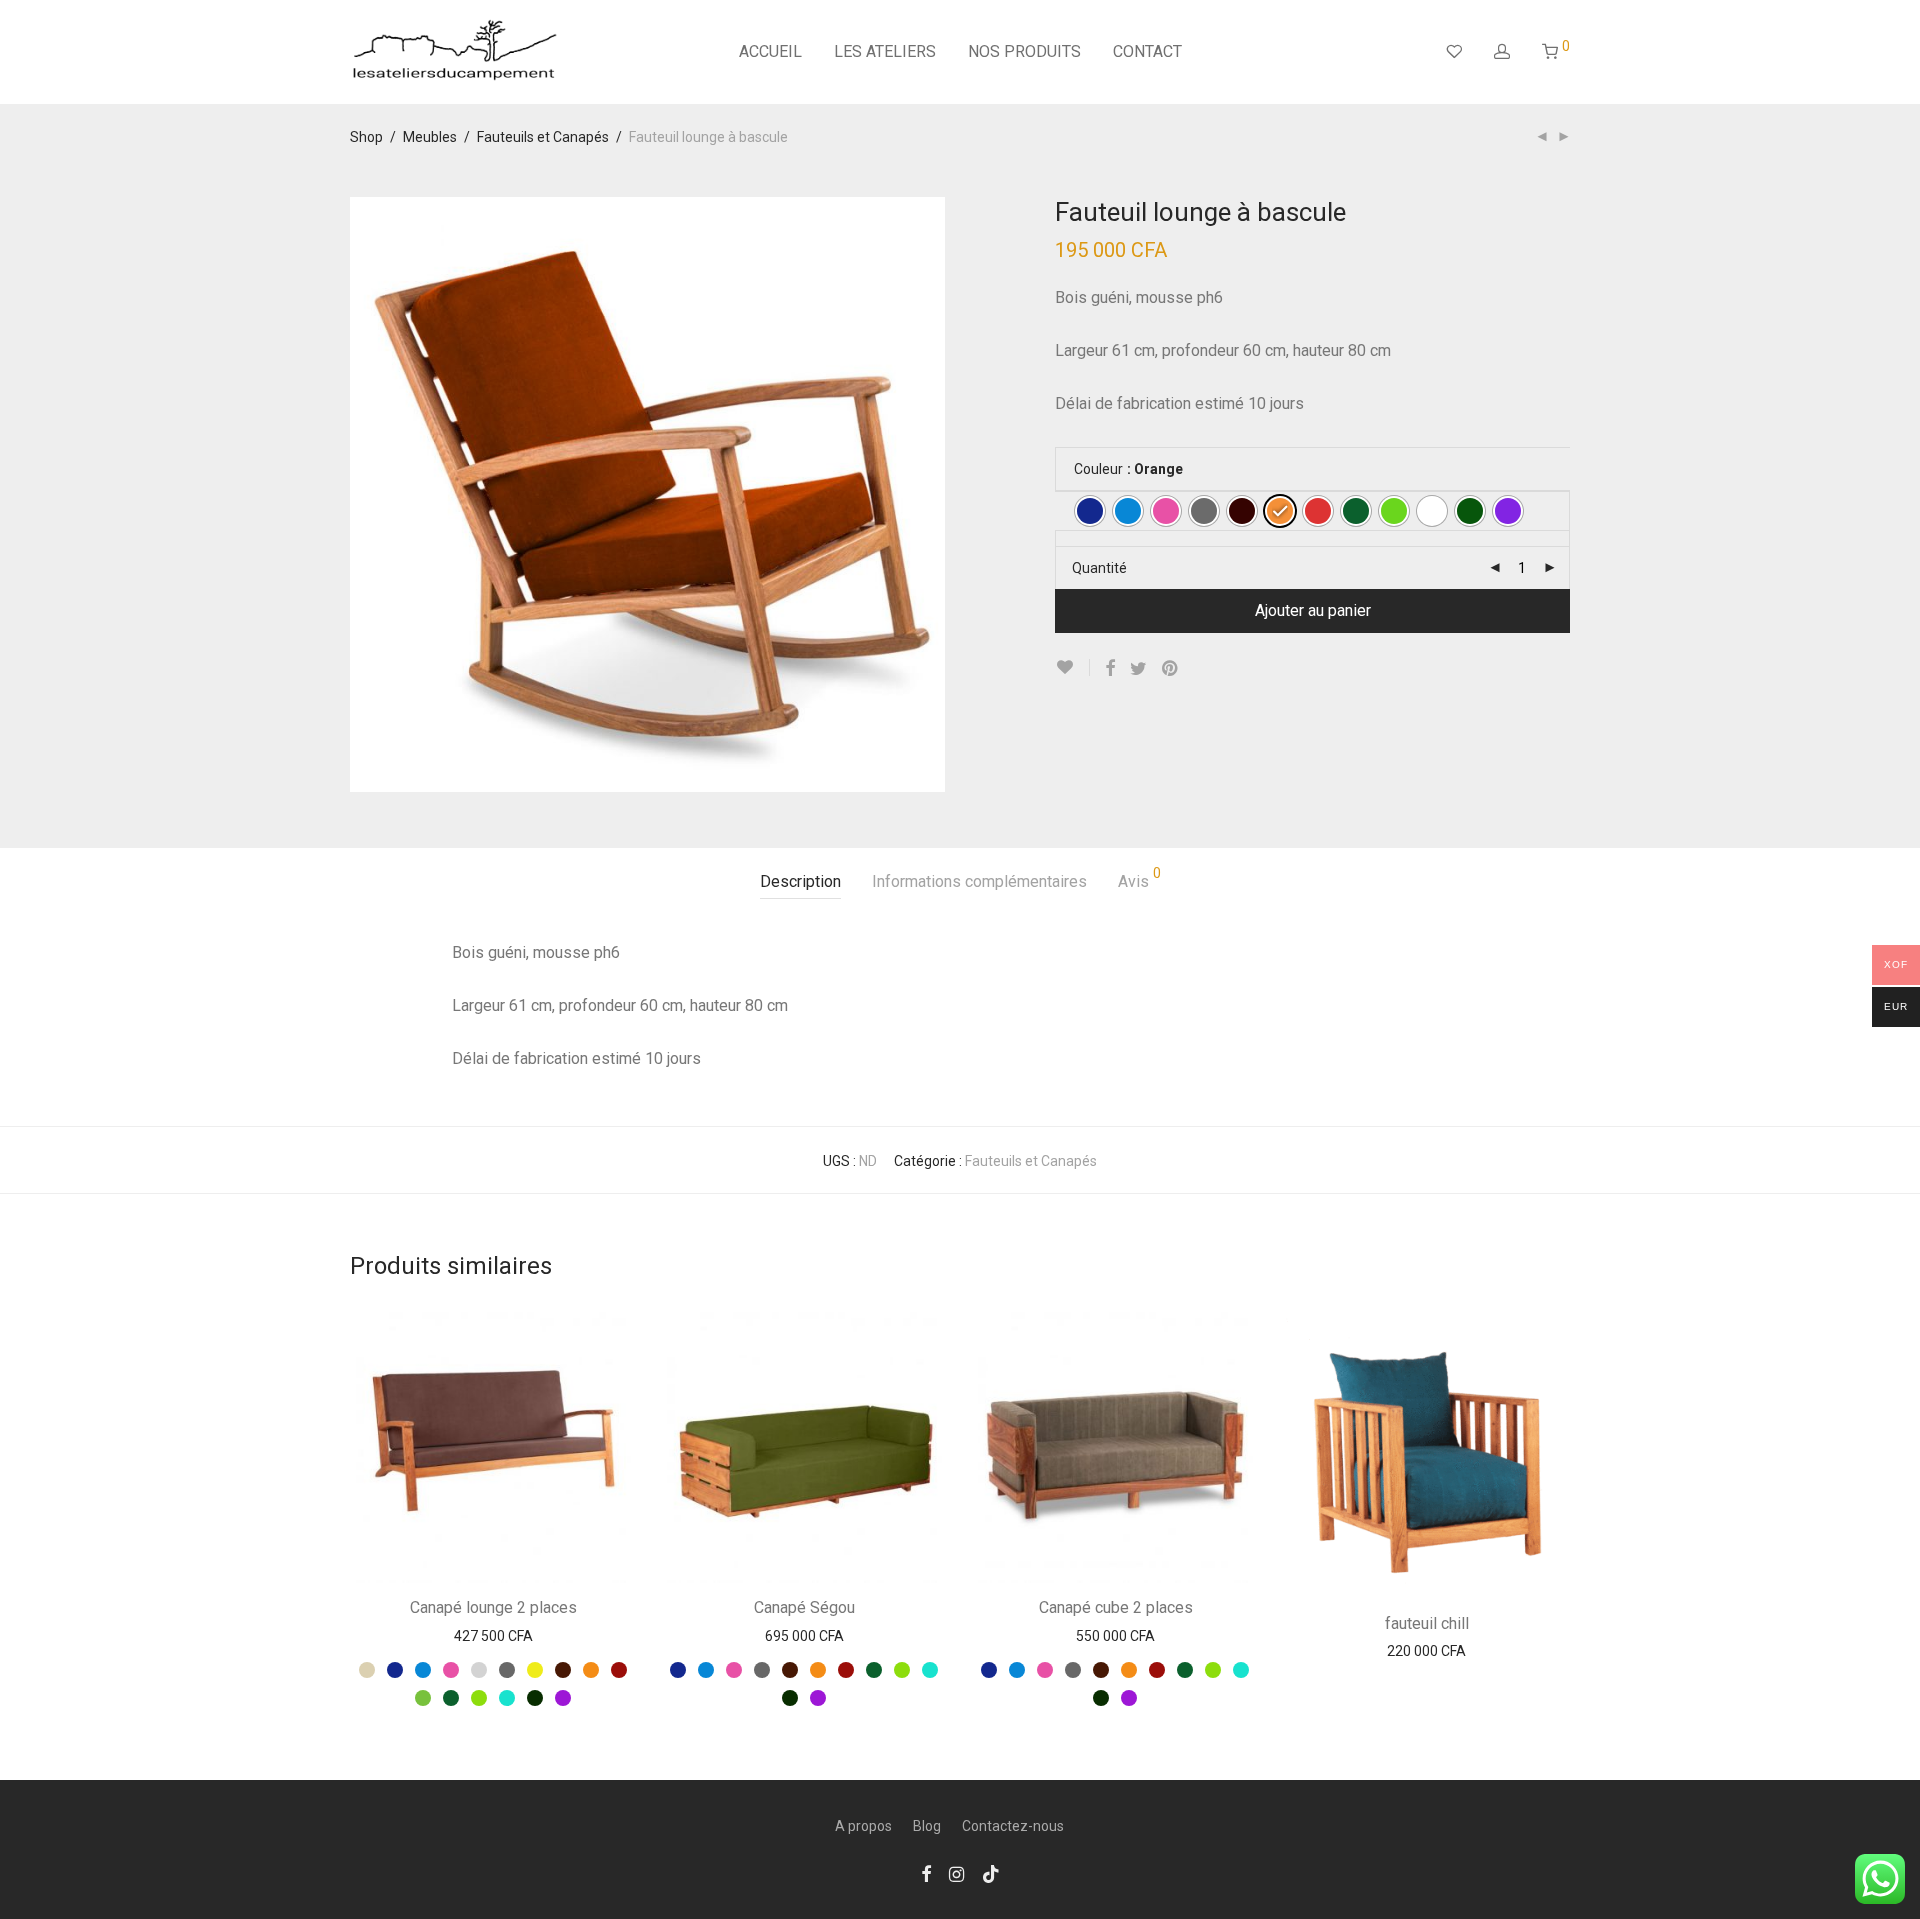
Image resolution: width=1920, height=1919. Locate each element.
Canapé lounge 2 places (493, 1607)
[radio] (1090, 511)
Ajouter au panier (1313, 610)
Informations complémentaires (979, 881)
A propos (863, 1826)
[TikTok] (991, 1873)
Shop (366, 137)
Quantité (1099, 568)
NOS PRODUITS (1024, 51)
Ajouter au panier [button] (1426, 1651)
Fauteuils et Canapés (543, 137)
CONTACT (1147, 51)
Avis (1139, 878)
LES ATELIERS (885, 51)
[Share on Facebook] (1110, 669)
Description (800, 881)
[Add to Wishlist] (1072, 667)
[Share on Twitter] (1138, 669)
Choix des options (493, 1636)
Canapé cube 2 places (1116, 1607)
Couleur (1098, 469)
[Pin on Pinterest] (1171, 669)
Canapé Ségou (804, 1607)
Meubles (430, 137)
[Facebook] (926, 1873)
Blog (927, 1826)
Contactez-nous (1013, 1826)
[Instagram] (956, 1873)
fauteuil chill (1427, 1623)
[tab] (800, 882)
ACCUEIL (770, 51)
